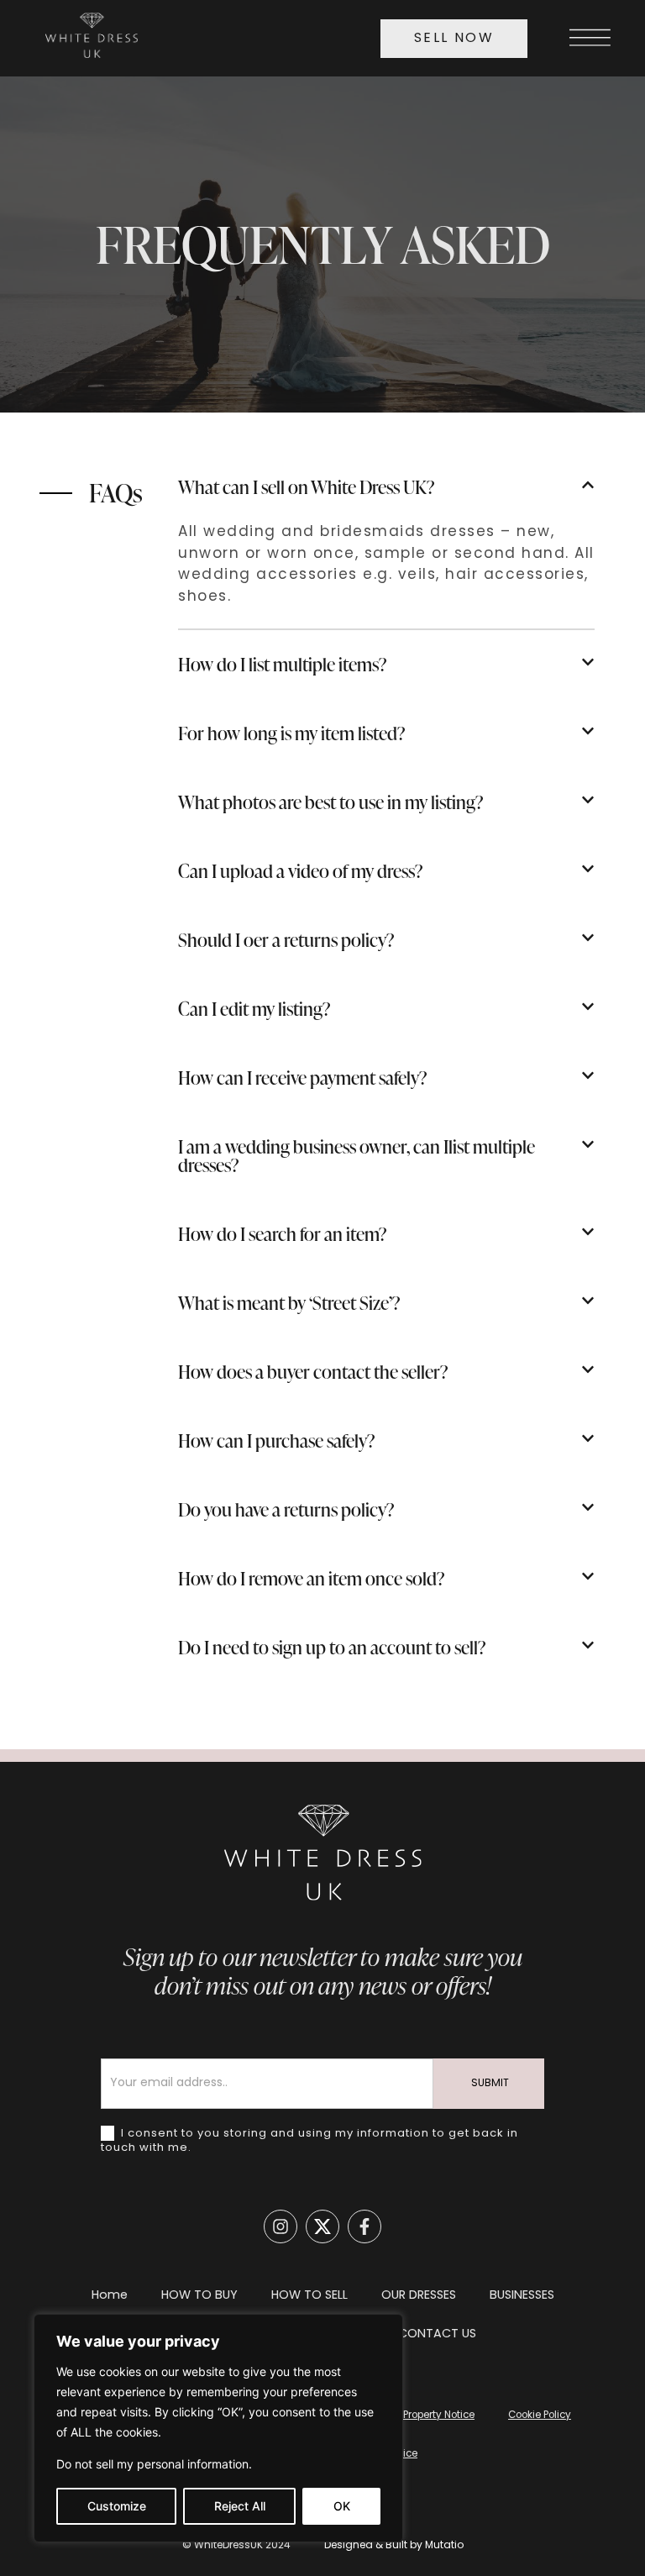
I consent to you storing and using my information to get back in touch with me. (309, 2141)
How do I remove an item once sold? (312, 1578)
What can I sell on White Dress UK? (307, 487)
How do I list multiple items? (283, 664)
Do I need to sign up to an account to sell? (332, 1647)
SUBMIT (490, 2084)
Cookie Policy (540, 2416)
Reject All (240, 2506)
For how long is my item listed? (292, 733)
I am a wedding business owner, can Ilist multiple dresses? (357, 1156)
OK (342, 2506)
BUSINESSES (522, 2296)
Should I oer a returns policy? (286, 940)
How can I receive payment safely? (303, 1078)
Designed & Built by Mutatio (394, 2546)
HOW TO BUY (199, 2296)
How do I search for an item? (283, 1234)
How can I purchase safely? (277, 1440)
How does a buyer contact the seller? (313, 1372)
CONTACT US (437, 2334)
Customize (117, 2506)
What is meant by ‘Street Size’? (289, 1303)
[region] (218, 2428)
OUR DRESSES (419, 2296)
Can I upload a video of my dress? (301, 871)
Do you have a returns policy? (286, 1509)
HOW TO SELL (309, 2296)
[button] (386, 487)
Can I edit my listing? (254, 1009)
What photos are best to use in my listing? (331, 802)
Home (110, 2296)
